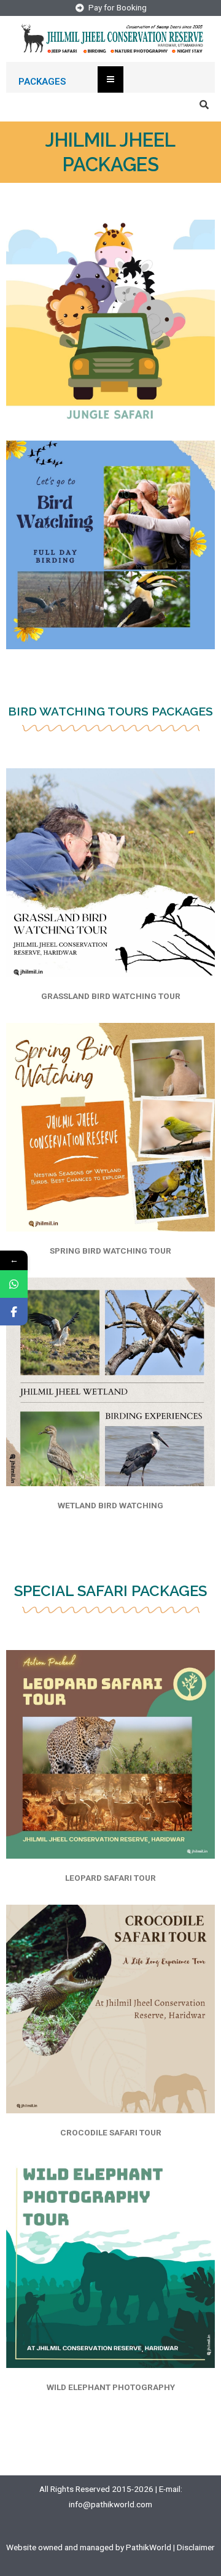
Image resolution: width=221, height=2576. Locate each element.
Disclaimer (196, 2547)
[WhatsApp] (14, 1284)
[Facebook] (14, 1312)
